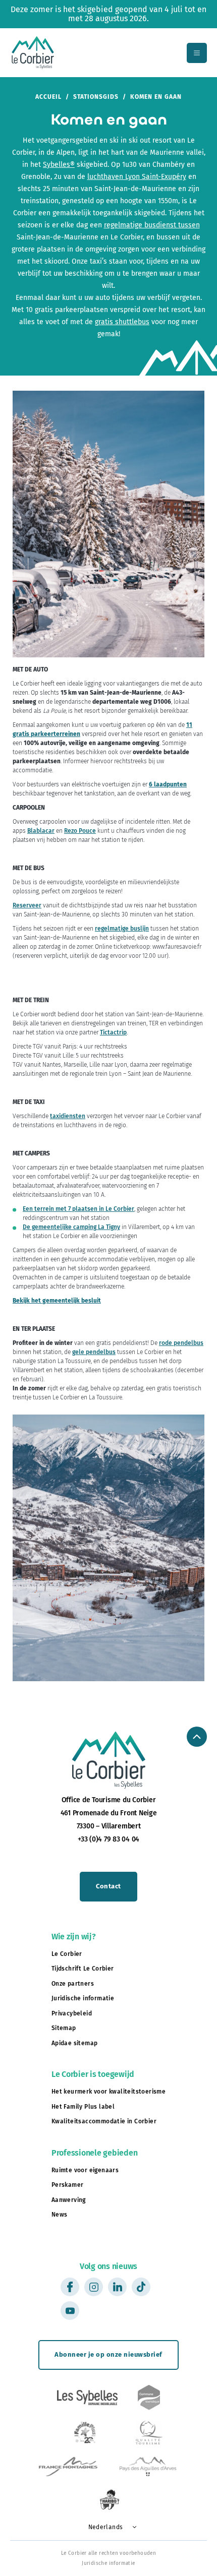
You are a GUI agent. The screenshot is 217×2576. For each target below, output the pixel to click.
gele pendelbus (94, 1352)
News (60, 2215)
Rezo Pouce (80, 831)
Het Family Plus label (83, 2107)
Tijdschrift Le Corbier (83, 1969)
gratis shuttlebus (122, 322)
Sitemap (64, 2028)
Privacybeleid (72, 2013)
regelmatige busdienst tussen (152, 225)
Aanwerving (69, 2200)
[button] (109, 2527)
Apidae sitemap (75, 2043)
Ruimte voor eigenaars (85, 2170)
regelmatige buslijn (122, 929)
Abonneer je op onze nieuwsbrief (108, 2354)
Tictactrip (113, 1032)
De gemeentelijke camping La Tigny (71, 1227)
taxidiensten (68, 1116)
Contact (108, 1886)
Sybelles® (59, 165)
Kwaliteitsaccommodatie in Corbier (104, 2121)
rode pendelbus (181, 1343)
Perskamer (68, 2185)
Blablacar (41, 831)
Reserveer (27, 905)
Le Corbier (67, 1954)
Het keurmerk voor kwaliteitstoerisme (108, 2092)
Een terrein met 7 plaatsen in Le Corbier (78, 1209)
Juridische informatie (83, 1998)
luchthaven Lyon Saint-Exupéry (137, 177)
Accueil (48, 97)
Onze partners (73, 1984)
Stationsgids (96, 97)
